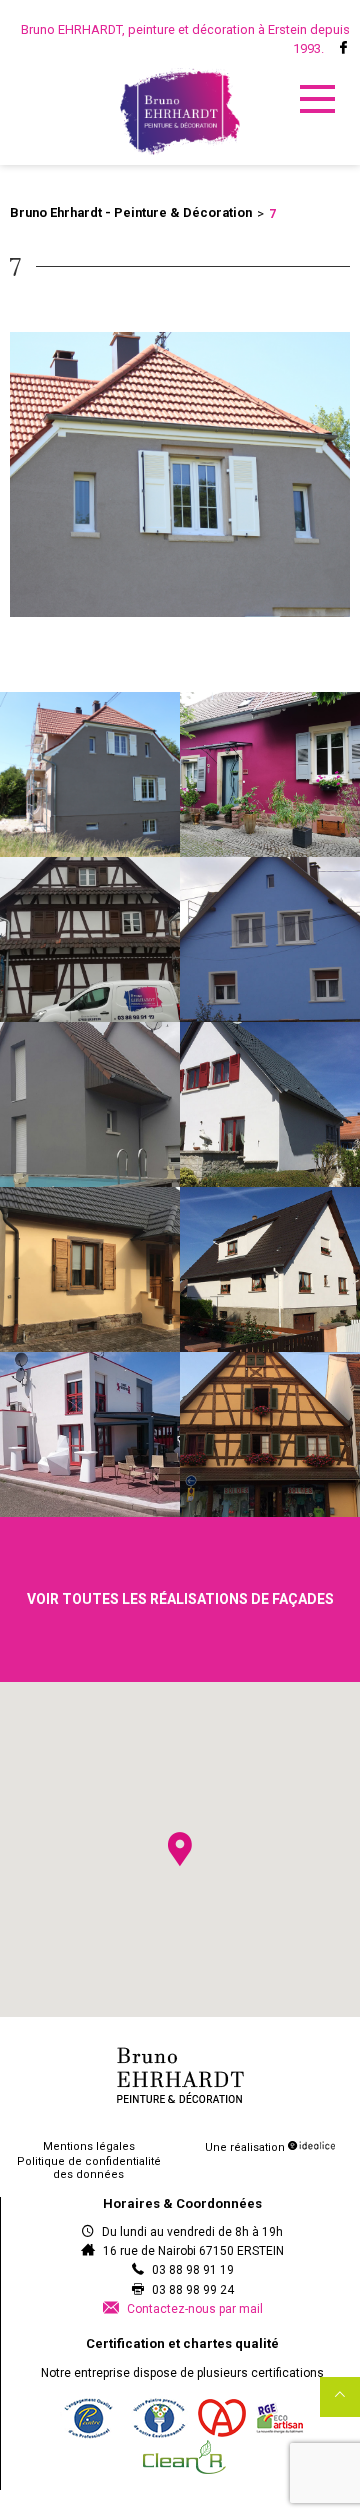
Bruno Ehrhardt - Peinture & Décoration (131, 212)
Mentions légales (89, 2146)
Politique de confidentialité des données (89, 2168)
